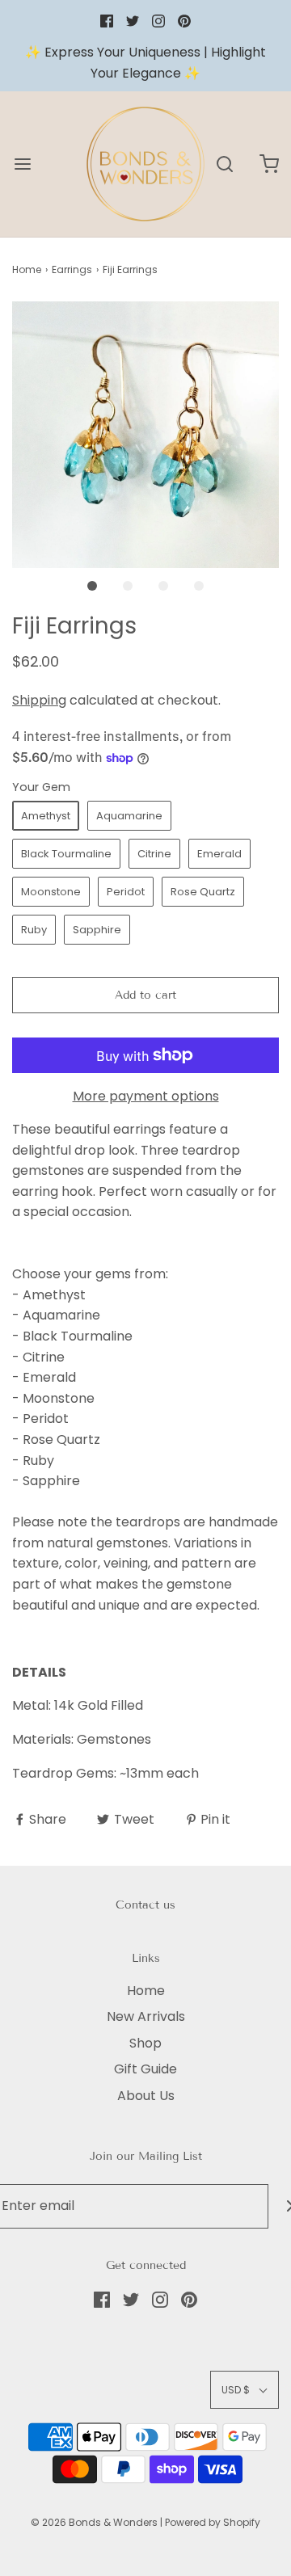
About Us (146, 2096)
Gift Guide (145, 2069)
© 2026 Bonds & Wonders (94, 2522)
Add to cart (145, 995)
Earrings (72, 269)
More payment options (146, 1096)
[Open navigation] (22, 164)
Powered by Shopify (213, 2522)
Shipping (39, 700)
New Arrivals (146, 2016)
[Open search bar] (224, 164)
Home (27, 269)
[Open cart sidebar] (269, 164)
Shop (145, 2043)
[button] (145, 435)
